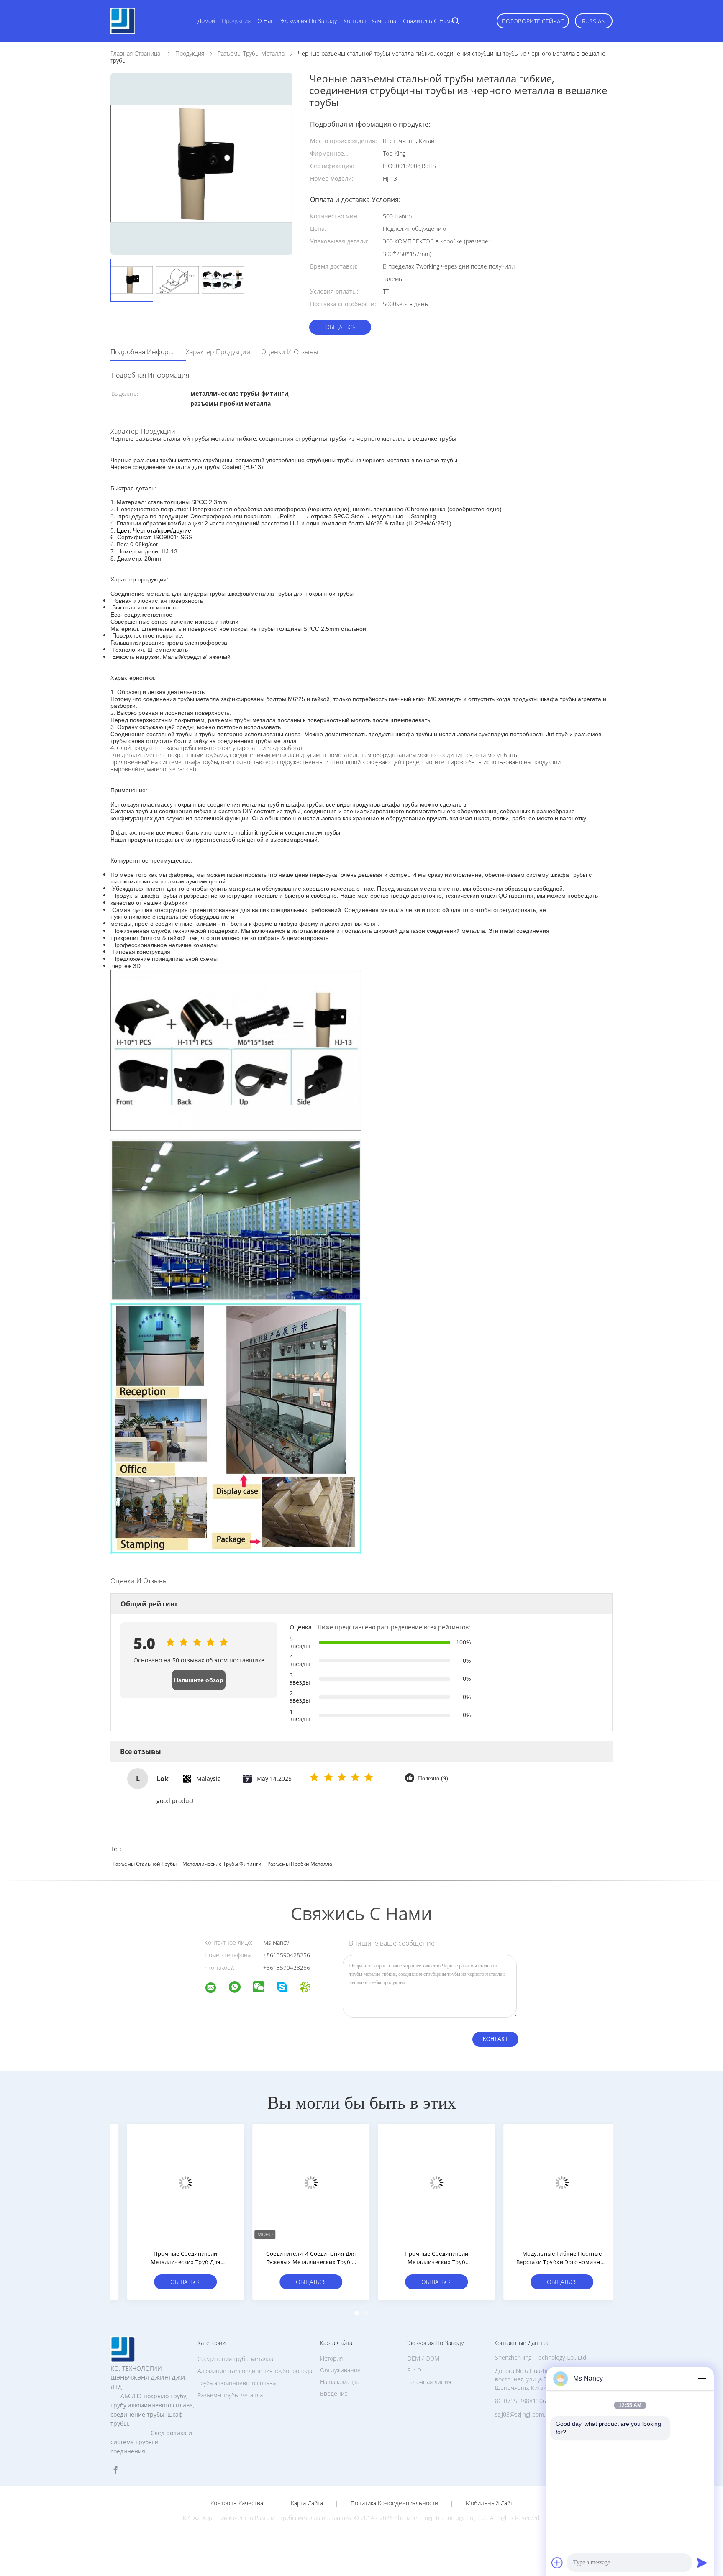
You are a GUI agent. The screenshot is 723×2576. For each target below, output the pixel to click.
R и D (414, 2370)
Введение (334, 2393)
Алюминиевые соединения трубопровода (255, 2371)
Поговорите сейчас (533, 21)
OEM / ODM (423, 2358)
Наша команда (340, 2382)
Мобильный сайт (489, 2503)
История (331, 2358)
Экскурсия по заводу (309, 21)
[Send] (702, 2563)
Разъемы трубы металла (230, 2395)
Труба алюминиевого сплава (237, 2383)
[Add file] (557, 2563)
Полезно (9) (433, 1778)
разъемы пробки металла (300, 1864)
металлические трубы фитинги (222, 1864)
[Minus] (702, 2379)
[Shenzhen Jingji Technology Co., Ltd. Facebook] (115, 2470)
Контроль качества (370, 21)
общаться (340, 327)
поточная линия (429, 2382)
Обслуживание (340, 2370)
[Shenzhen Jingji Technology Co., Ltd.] (216, 1989)
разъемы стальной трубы (145, 1864)
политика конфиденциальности (394, 2503)
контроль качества (237, 2503)
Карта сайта (307, 2503)
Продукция (236, 21)
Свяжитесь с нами (428, 21)
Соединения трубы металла (235, 2359)
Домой (206, 21)
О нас (265, 21)
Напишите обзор (199, 1680)
